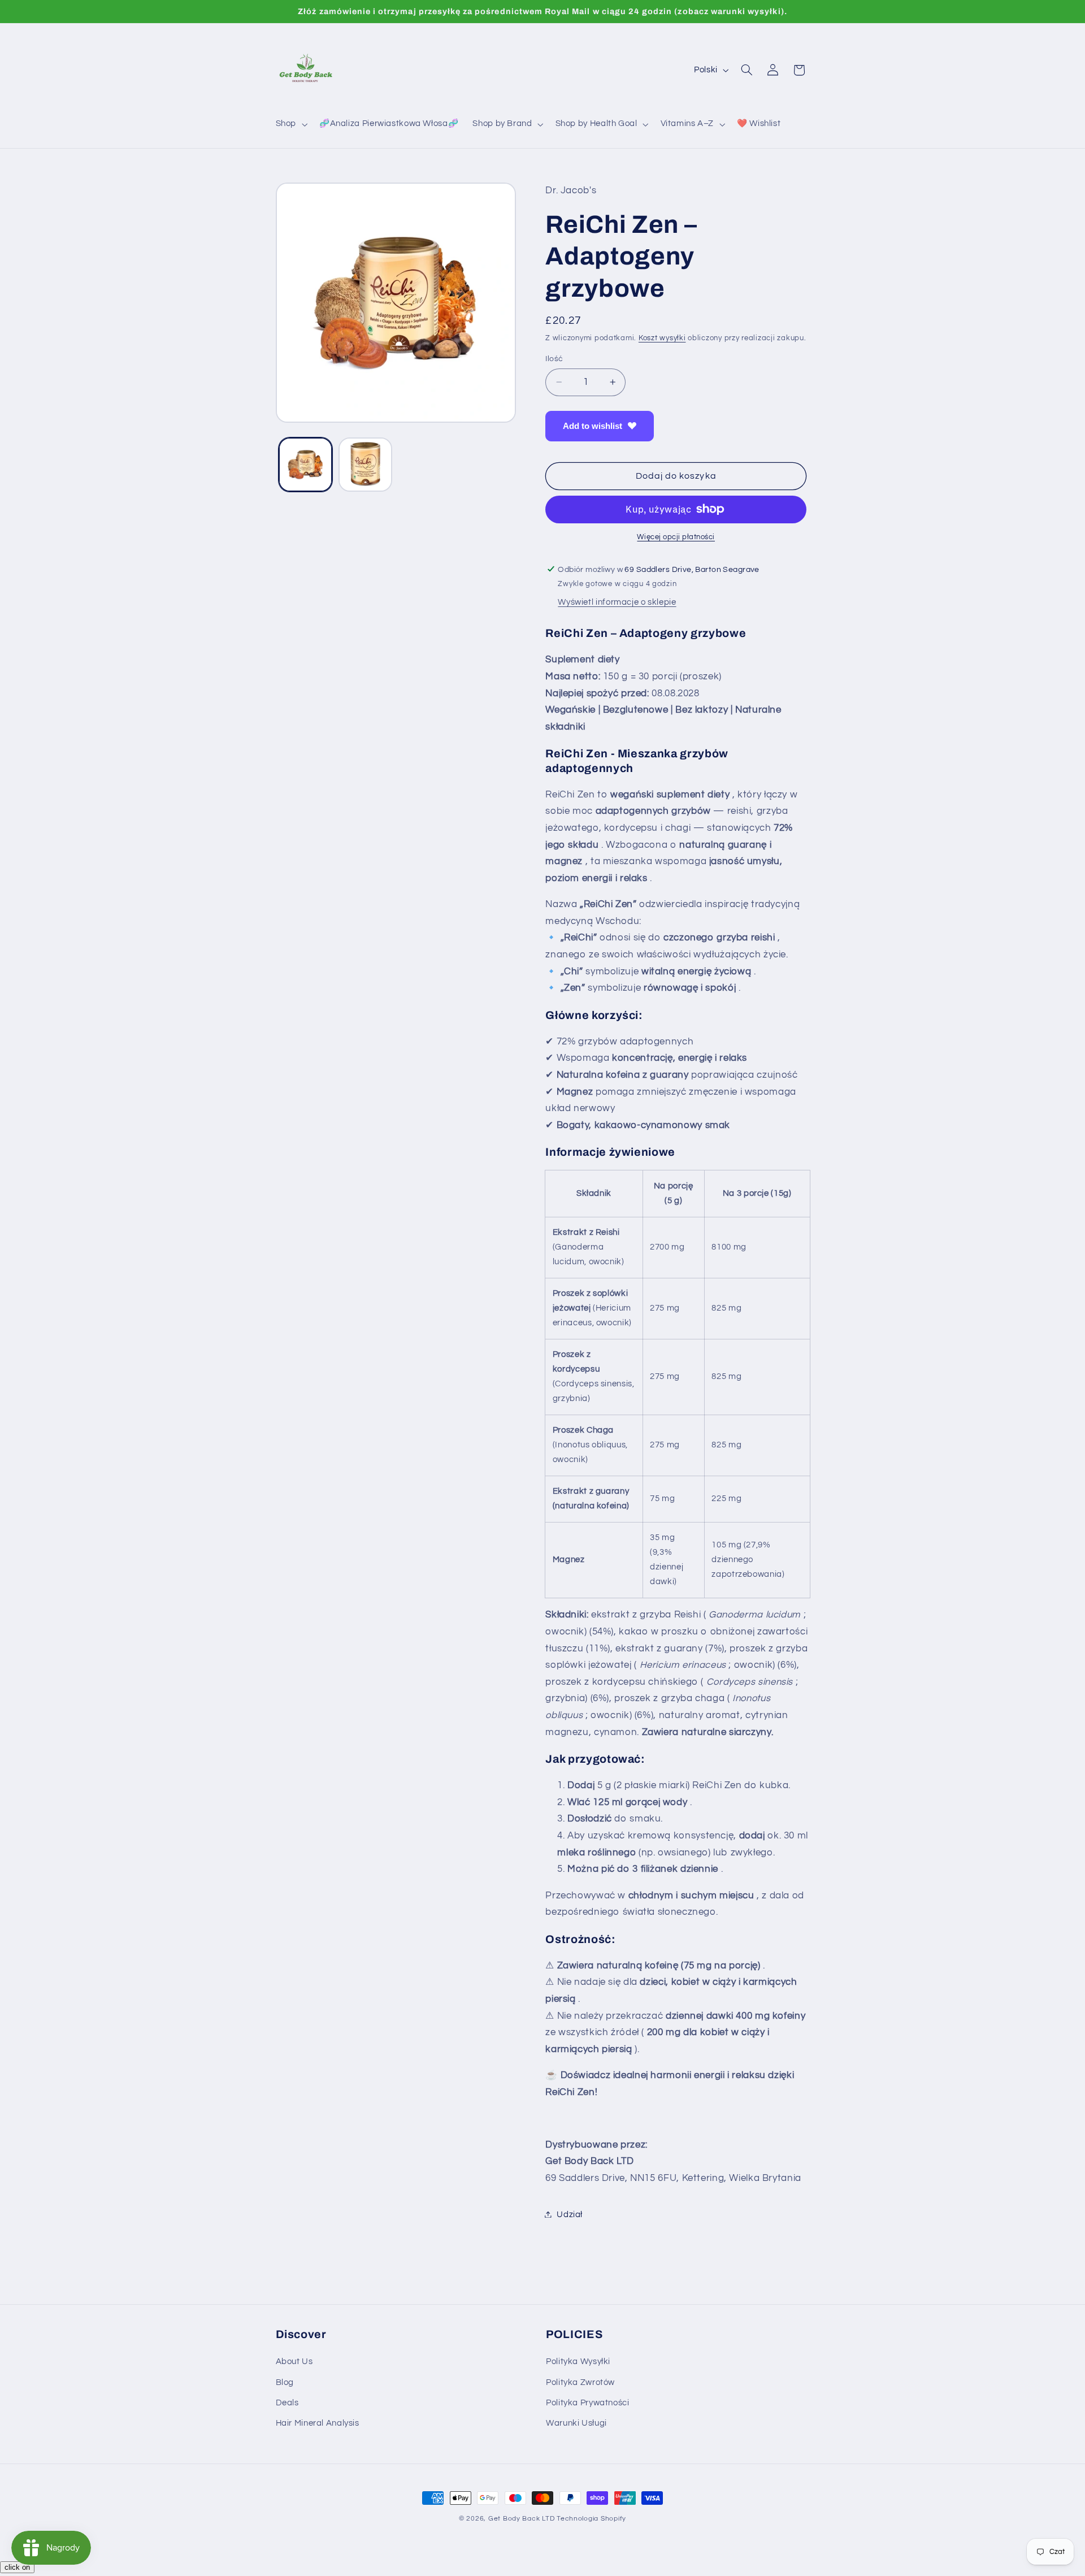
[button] (290, 124)
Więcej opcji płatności (676, 537)
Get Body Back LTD (522, 2519)
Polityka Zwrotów (580, 2382)
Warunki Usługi (576, 2424)
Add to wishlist (593, 425)
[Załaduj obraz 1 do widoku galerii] (305, 464)
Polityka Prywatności (588, 2403)
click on (17, 2567)
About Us (294, 2362)
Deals (287, 2403)
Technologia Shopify (591, 2519)
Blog (285, 2382)
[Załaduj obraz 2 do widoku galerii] (365, 464)
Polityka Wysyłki (578, 2362)
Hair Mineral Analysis (318, 2424)
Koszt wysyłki (662, 338)
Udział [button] (570, 2214)
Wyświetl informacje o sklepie (617, 602)
